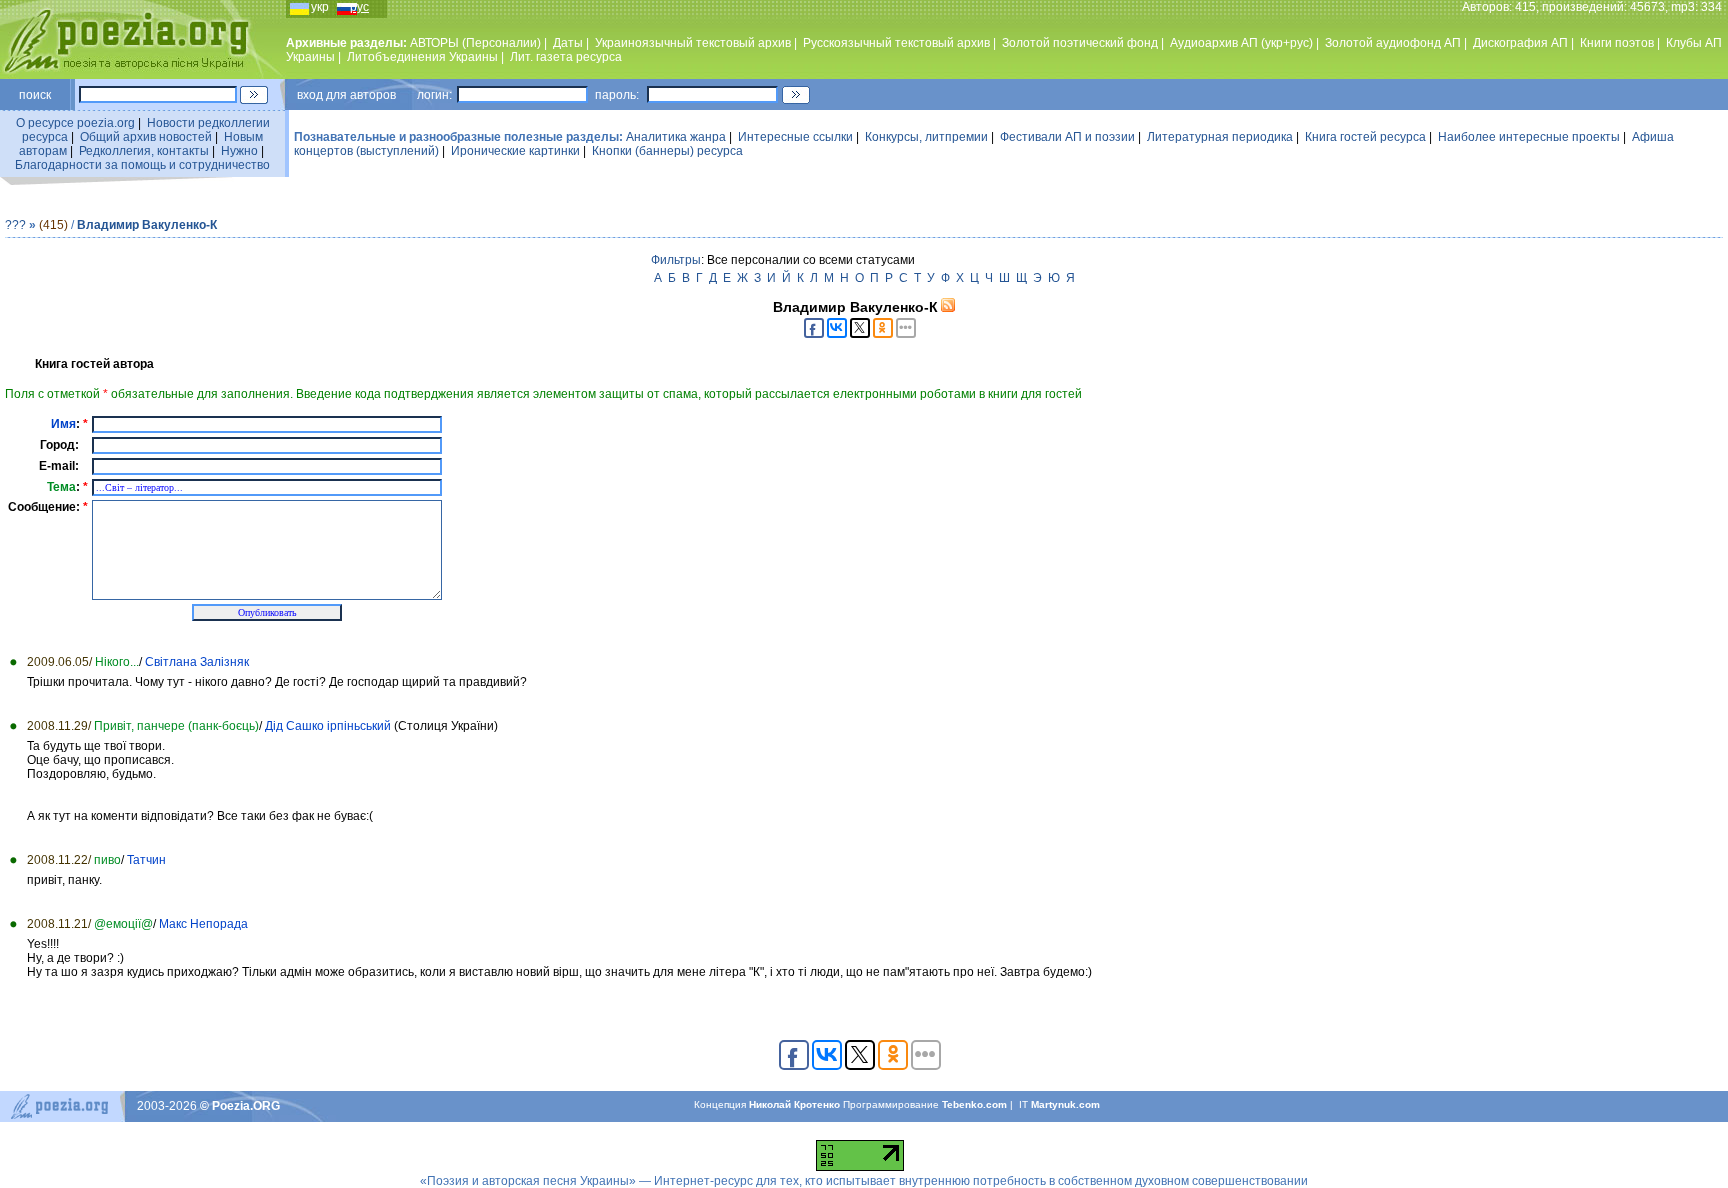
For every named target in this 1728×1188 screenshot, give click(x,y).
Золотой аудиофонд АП (1393, 43)
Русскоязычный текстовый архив (896, 43)
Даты (568, 43)
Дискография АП (1520, 43)
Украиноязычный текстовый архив (693, 43)
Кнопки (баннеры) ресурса (667, 151)
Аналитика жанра (676, 137)
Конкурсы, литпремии (926, 137)
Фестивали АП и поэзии (1067, 137)
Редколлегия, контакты (144, 151)
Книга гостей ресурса (1365, 137)
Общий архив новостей (146, 137)
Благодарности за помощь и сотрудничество (142, 165)
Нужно (239, 151)
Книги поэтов (1617, 43)
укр (320, 7)
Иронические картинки (515, 151)
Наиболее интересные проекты (1529, 137)
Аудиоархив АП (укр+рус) (1241, 43)
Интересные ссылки (795, 137)
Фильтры (676, 260)
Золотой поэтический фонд (1080, 43)
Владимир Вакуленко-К (147, 225)
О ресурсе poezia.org (75, 123)
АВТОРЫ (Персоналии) (475, 43)
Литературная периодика (1220, 137)
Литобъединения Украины (422, 57)
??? (15, 225)
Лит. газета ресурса (566, 57)
